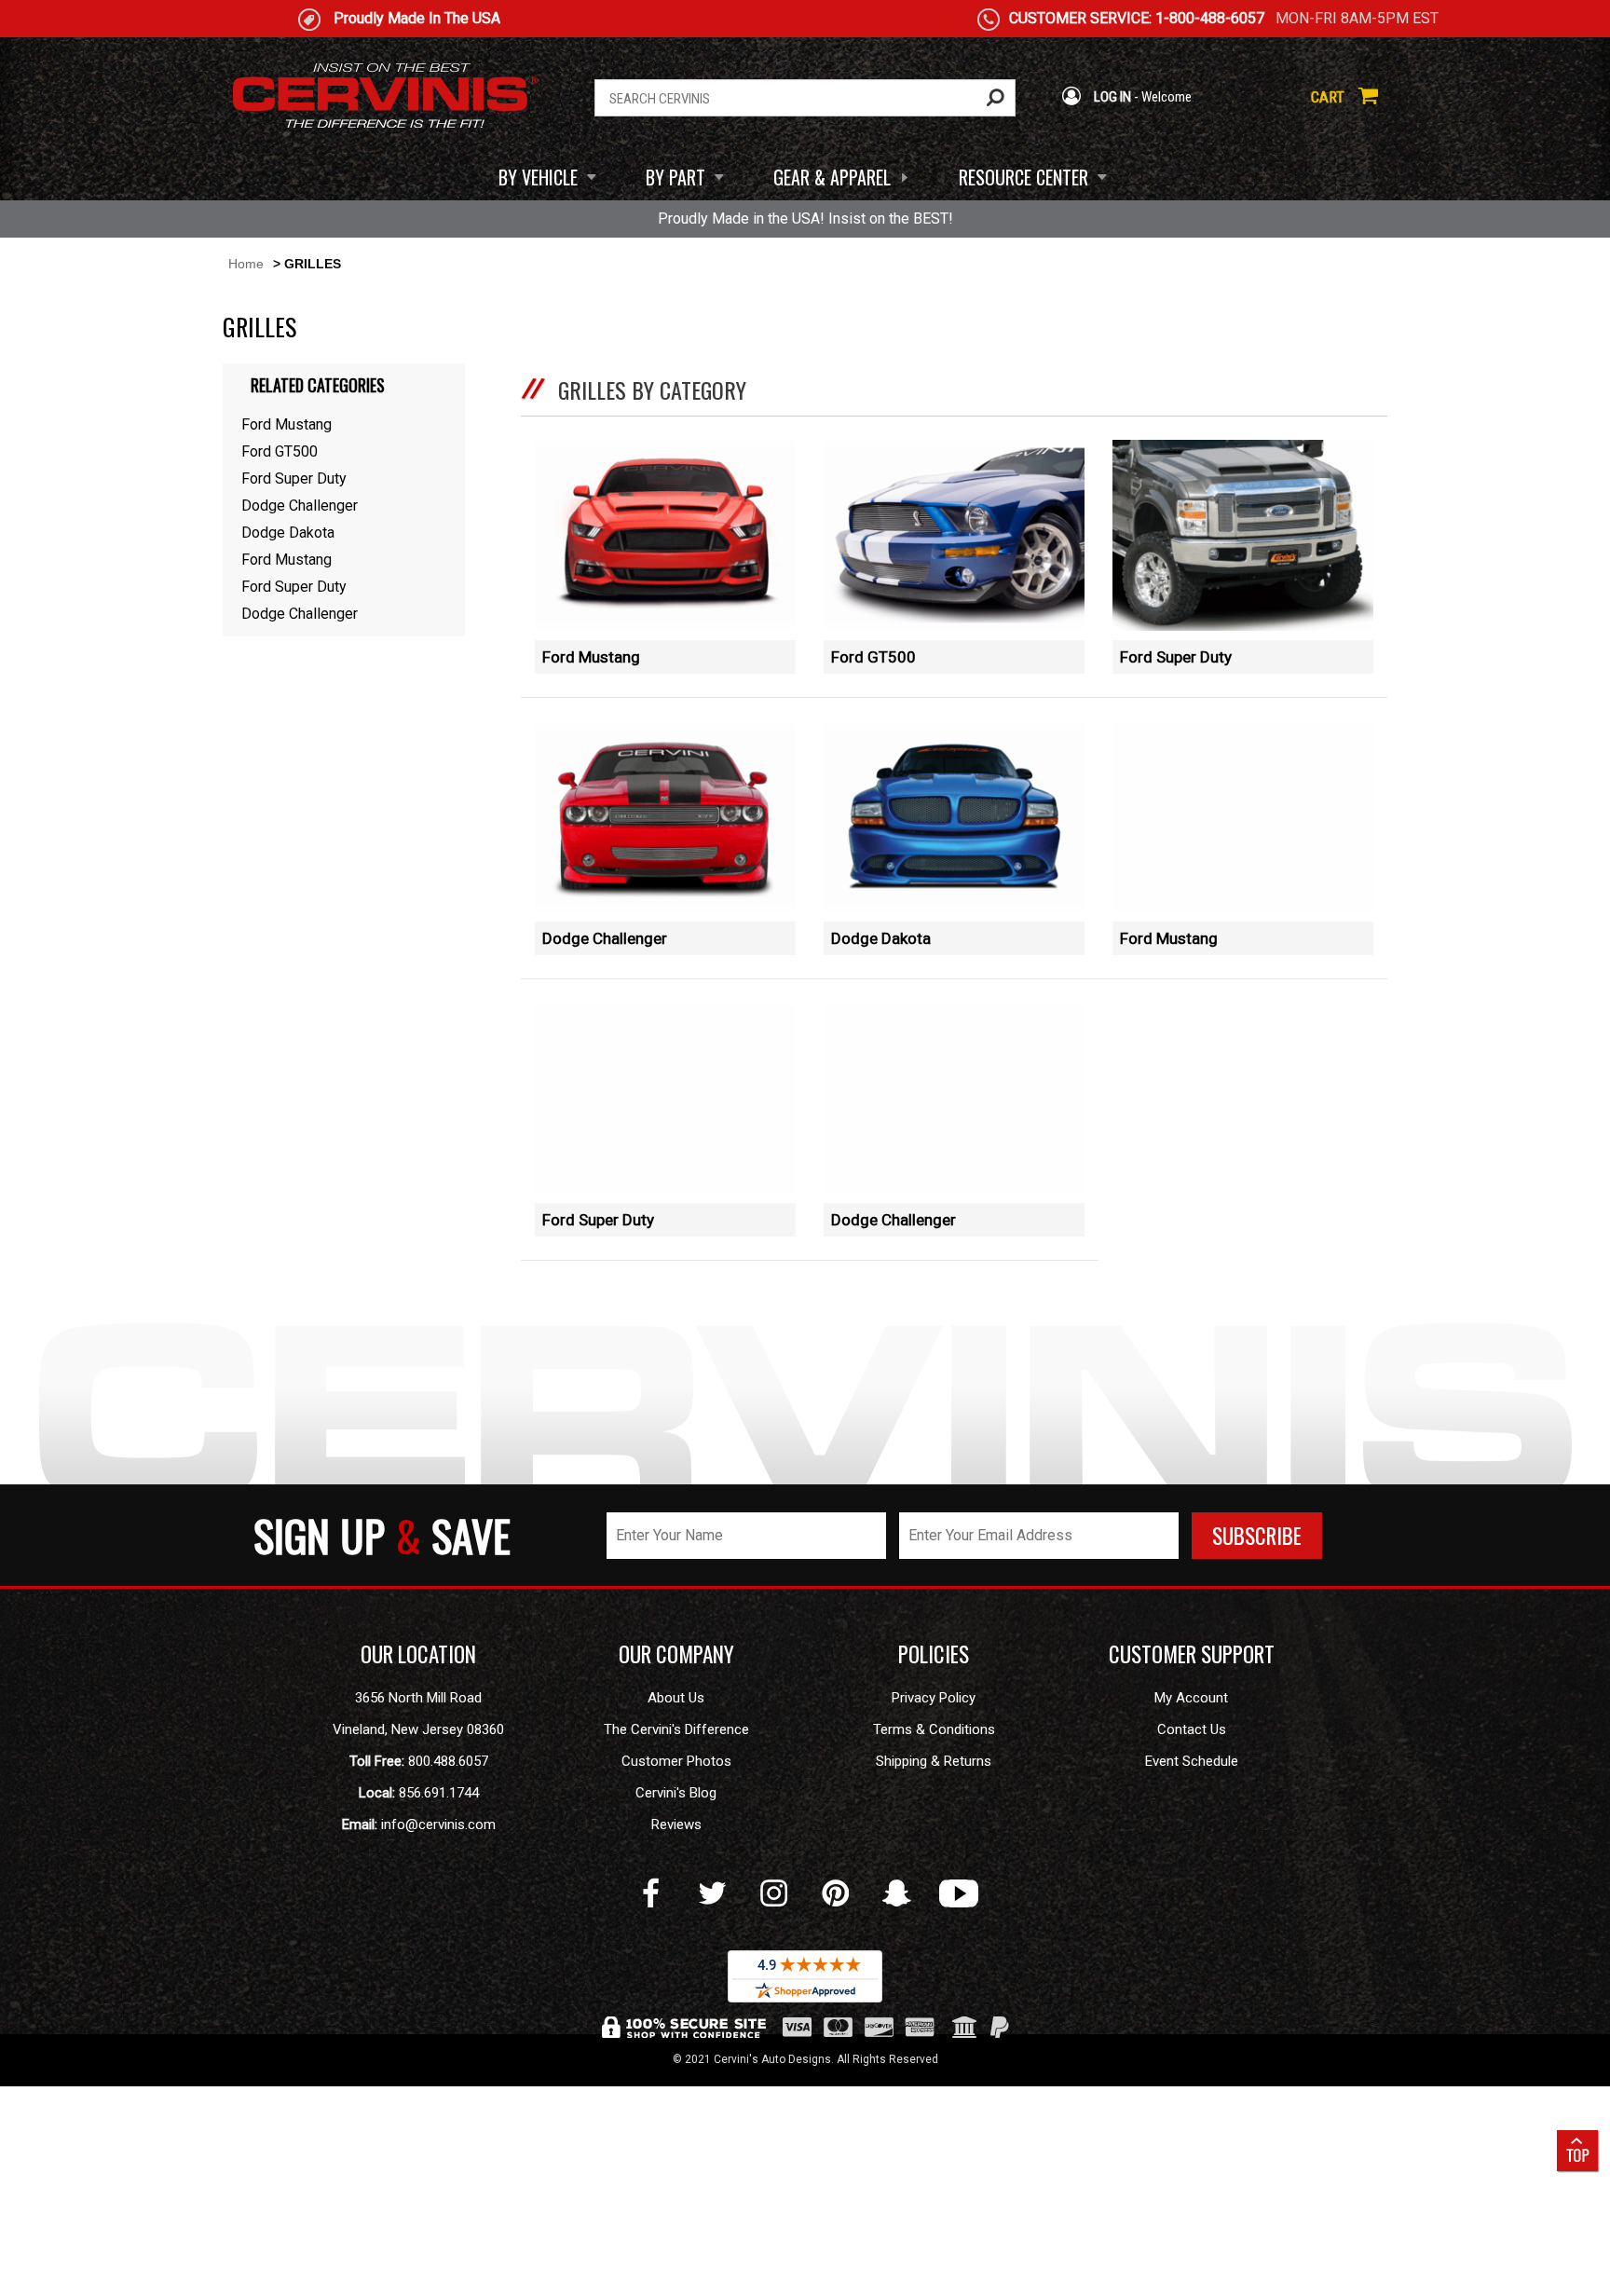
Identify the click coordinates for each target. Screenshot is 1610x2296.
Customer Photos (676, 1761)
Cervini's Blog (676, 1793)
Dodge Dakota (881, 938)
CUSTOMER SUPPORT (1192, 1654)
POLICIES (934, 1654)
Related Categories (318, 385)
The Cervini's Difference (676, 1729)
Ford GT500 (873, 657)
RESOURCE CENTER (1023, 177)
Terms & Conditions (934, 1729)
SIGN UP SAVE (382, 1535)
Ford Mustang (591, 657)
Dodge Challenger (605, 938)
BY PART (675, 177)
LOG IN (1111, 97)
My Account (1191, 1698)
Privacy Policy (934, 1698)
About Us (676, 1698)
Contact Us (1192, 1729)
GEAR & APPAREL (832, 177)
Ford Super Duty (1176, 657)
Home (246, 264)
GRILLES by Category (652, 389)
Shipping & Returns (934, 1761)
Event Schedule (1192, 1761)
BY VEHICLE (538, 177)
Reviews (676, 1824)
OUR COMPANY (676, 1654)
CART (1330, 97)
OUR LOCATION (418, 1654)
